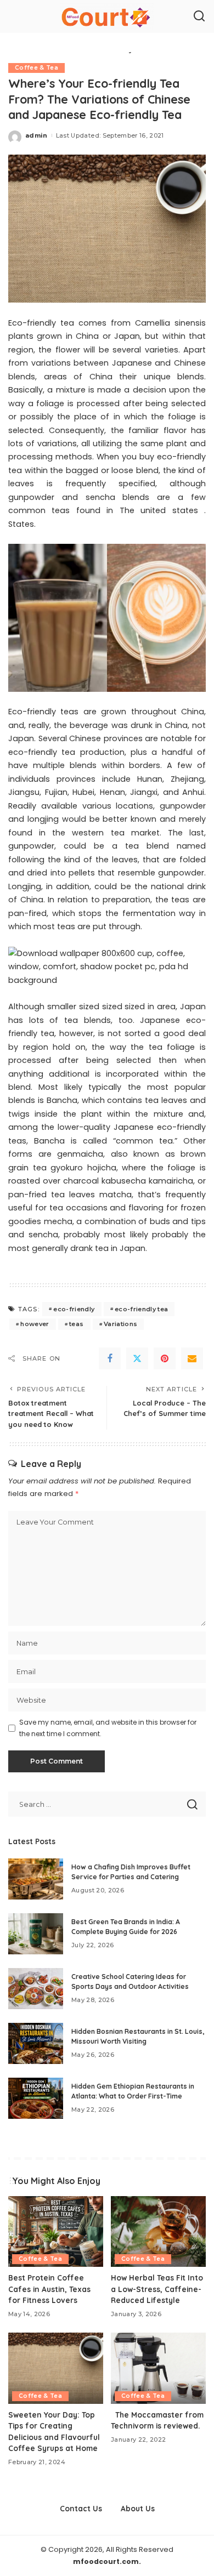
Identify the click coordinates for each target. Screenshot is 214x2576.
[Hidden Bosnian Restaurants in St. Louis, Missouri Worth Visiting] (36, 2043)
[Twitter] (137, 1358)
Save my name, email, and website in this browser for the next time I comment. (108, 1728)
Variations (120, 1324)
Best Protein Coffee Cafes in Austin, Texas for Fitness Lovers (49, 2289)
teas (76, 1324)
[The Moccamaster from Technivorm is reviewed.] (158, 2368)
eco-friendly (74, 1309)
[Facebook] (110, 1358)
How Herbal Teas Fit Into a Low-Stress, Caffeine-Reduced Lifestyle (157, 2289)
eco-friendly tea (142, 1309)
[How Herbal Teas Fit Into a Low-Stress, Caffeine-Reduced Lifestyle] (158, 2232)
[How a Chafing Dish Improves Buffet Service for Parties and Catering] (36, 1879)
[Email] (192, 1358)
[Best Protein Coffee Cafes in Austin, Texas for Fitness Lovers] (56, 2232)
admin (36, 135)
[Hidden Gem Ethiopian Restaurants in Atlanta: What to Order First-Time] (36, 2098)
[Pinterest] (165, 1358)
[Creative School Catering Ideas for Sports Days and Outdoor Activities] (36, 1989)
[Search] (199, 16)
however (35, 1324)
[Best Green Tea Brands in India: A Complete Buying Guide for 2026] (36, 1934)
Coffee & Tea (36, 68)
